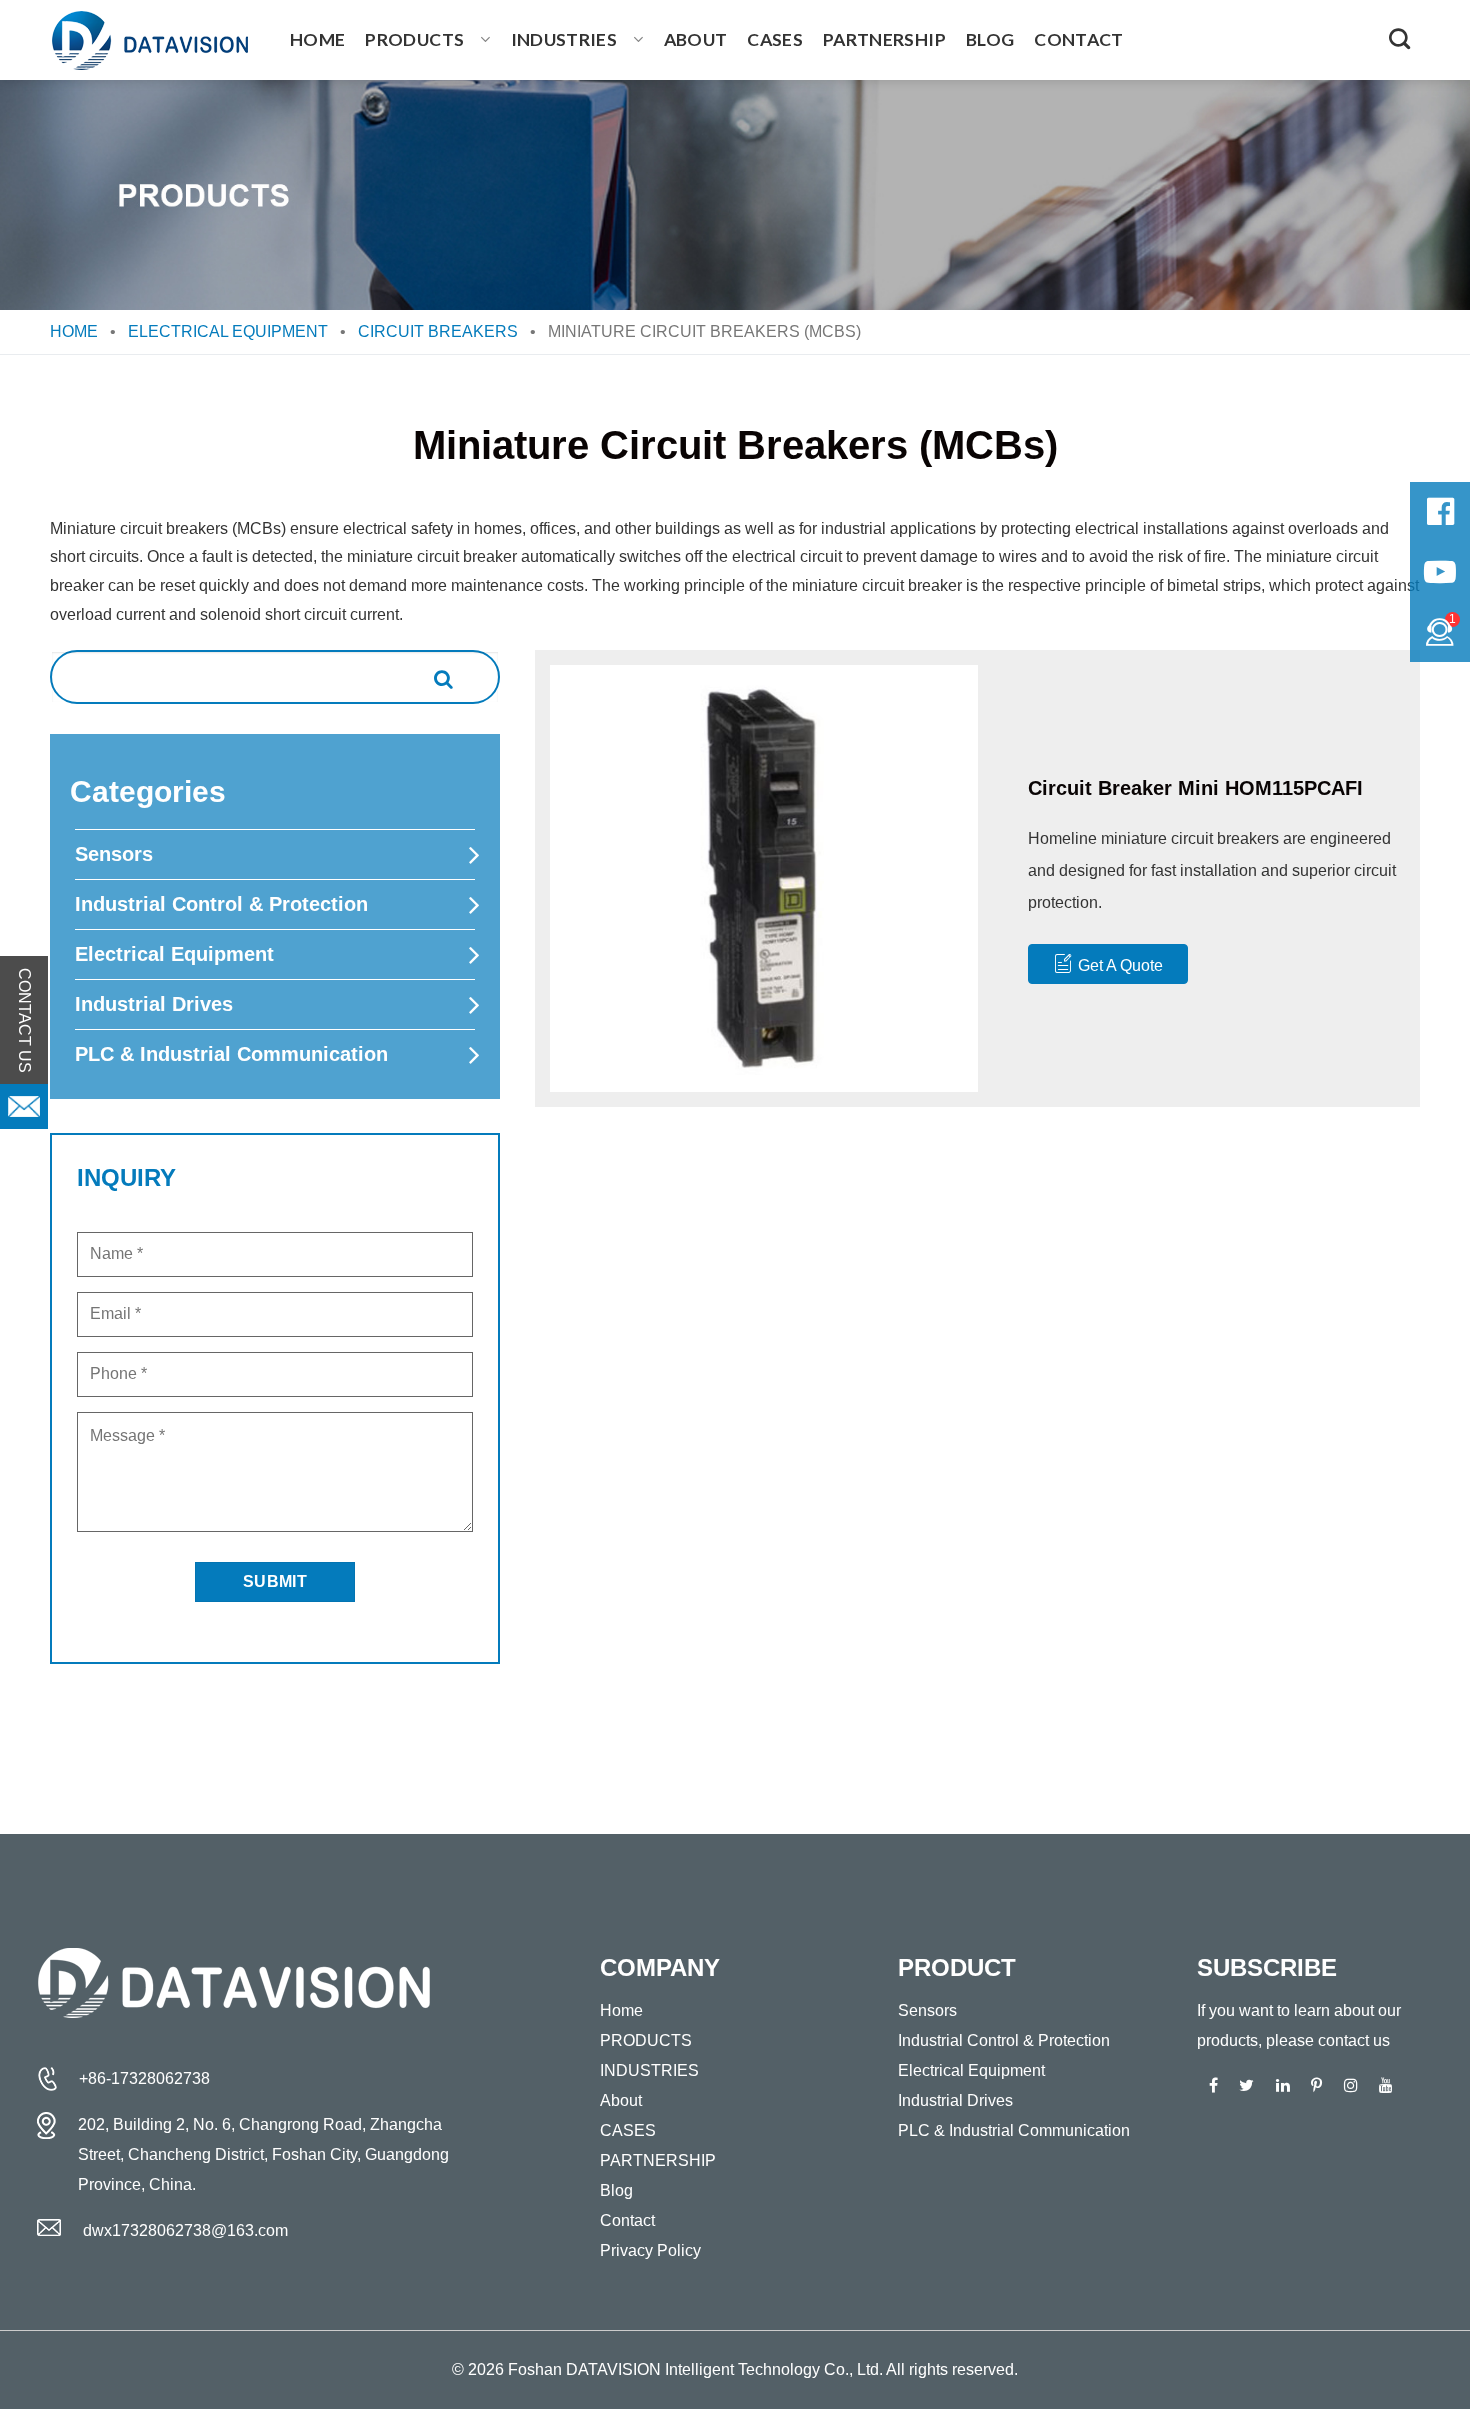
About (696, 39)
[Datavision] (150, 40)
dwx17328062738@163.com (185, 2230)
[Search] (1399, 38)
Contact (1078, 39)
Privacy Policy (650, 2250)
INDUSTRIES (564, 39)
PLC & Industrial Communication (231, 1054)
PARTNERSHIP (884, 39)
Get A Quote (1120, 965)
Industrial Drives (154, 1004)
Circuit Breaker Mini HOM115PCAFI (1195, 788)
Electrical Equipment (228, 331)
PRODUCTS (414, 39)
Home (317, 39)
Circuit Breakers (438, 331)
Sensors (114, 854)
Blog (990, 39)
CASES (775, 39)
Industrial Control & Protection (221, 904)
